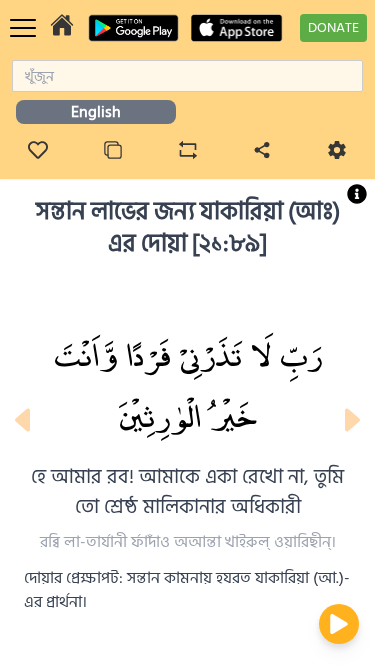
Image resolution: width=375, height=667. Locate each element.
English (96, 112)
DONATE (333, 27)
